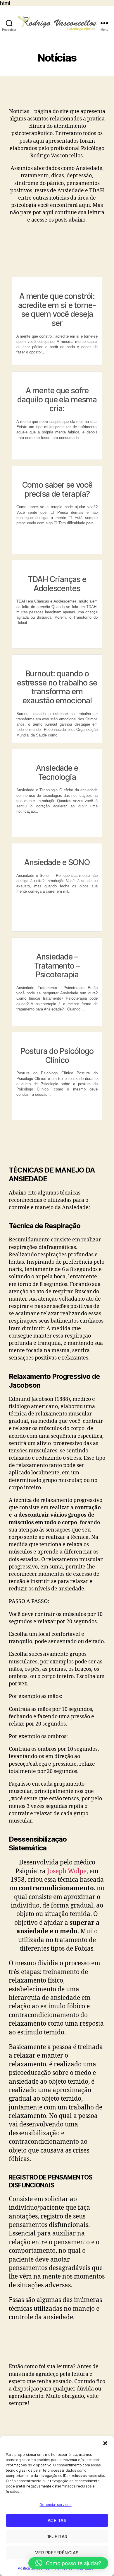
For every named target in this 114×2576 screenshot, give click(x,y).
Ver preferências (57, 2553)
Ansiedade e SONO (57, 862)
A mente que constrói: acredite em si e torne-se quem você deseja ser (57, 310)
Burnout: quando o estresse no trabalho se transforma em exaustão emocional (57, 687)
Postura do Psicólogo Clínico (57, 1056)
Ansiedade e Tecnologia (57, 773)
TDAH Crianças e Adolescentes (57, 584)
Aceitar (57, 2520)
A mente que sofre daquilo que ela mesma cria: (57, 400)
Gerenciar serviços (55, 2505)
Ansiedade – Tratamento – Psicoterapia (57, 966)
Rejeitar (57, 2537)
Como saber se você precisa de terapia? (57, 489)
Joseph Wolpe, (68, 1871)
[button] (105, 2443)
